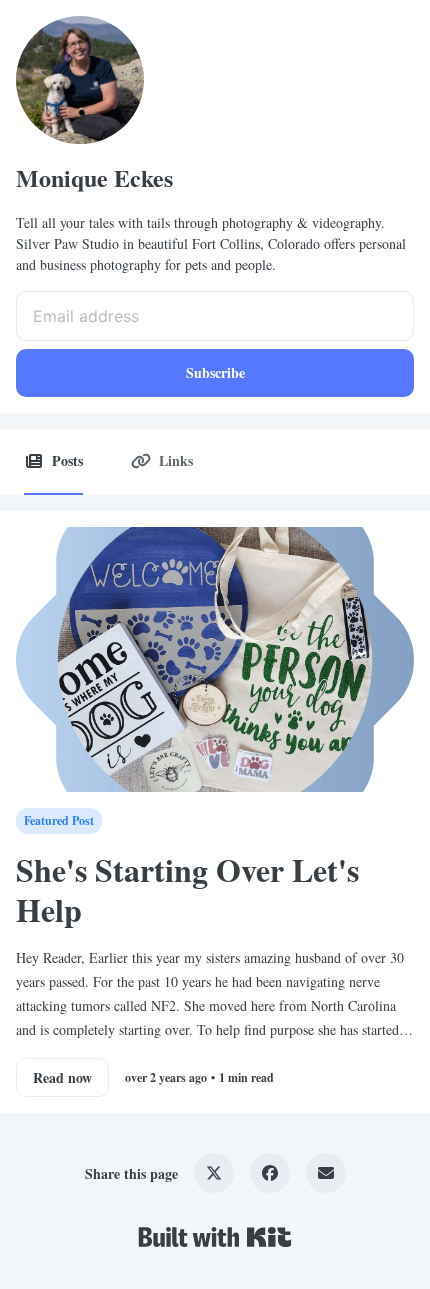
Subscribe (215, 372)
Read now (62, 1077)
